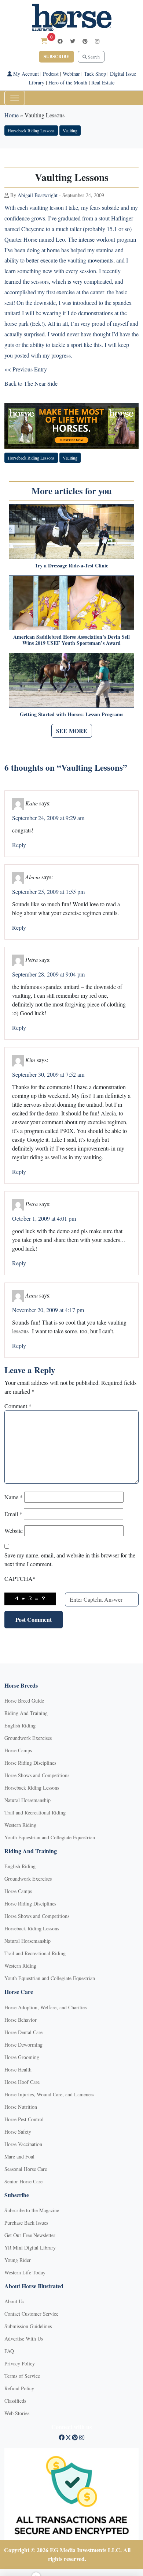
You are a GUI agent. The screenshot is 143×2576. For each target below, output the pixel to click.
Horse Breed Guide (24, 1701)
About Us (14, 2301)
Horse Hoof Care (22, 2082)
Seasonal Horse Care (26, 2169)
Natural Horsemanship (27, 1800)
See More (72, 731)
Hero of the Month (68, 82)
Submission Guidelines (28, 2326)
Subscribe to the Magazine (32, 2210)
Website (14, 1531)
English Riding (20, 1725)
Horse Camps (18, 1750)
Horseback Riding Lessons (31, 131)
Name (14, 1497)
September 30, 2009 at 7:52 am (48, 1074)
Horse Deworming (23, 2045)
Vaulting (70, 131)
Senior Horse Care (23, 2181)
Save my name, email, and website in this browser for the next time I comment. (70, 1559)
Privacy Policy (20, 2363)
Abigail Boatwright (38, 195)
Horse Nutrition (21, 2107)
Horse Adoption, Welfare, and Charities (45, 2007)
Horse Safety (18, 2132)
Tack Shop (95, 74)
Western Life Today (25, 2272)
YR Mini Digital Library (30, 2248)
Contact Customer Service (31, 2314)
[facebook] (60, 41)
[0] (44, 41)
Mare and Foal (19, 2156)
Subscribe (56, 56)
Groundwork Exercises (28, 1738)
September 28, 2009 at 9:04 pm (48, 974)
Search (93, 57)
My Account (25, 74)
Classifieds (15, 2401)
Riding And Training (26, 1713)
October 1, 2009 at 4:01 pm (44, 1218)
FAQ (9, 2351)
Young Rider (18, 2260)
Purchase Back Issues (26, 2223)
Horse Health (18, 2069)
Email (13, 1514)
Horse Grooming (22, 2057)
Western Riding (20, 1825)
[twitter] (73, 41)
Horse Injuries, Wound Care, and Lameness (49, 2094)
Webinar (71, 74)
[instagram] (97, 41)
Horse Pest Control (24, 2119)
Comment (18, 1406)
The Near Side (41, 383)
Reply (19, 845)
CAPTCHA (20, 1578)
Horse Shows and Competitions (37, 1775)
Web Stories (17, 2413)
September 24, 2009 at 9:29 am (48, 818)
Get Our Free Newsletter (30, 2235)
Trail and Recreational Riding (35, 1812)
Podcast (51, 74)
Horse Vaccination (23, 2144)
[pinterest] (85, 41)
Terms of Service (22, 2376)
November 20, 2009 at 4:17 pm (48, 1310)
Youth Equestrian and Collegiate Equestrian (50, 1837)
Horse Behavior (21, 2020)
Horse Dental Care (23, 2032)
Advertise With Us (24, 2339)
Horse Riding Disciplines (30, 1763)
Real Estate (103, 82)
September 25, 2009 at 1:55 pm (48, 892)
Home (12, 115)
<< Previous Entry (26, 369)
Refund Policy (19, 2388)
